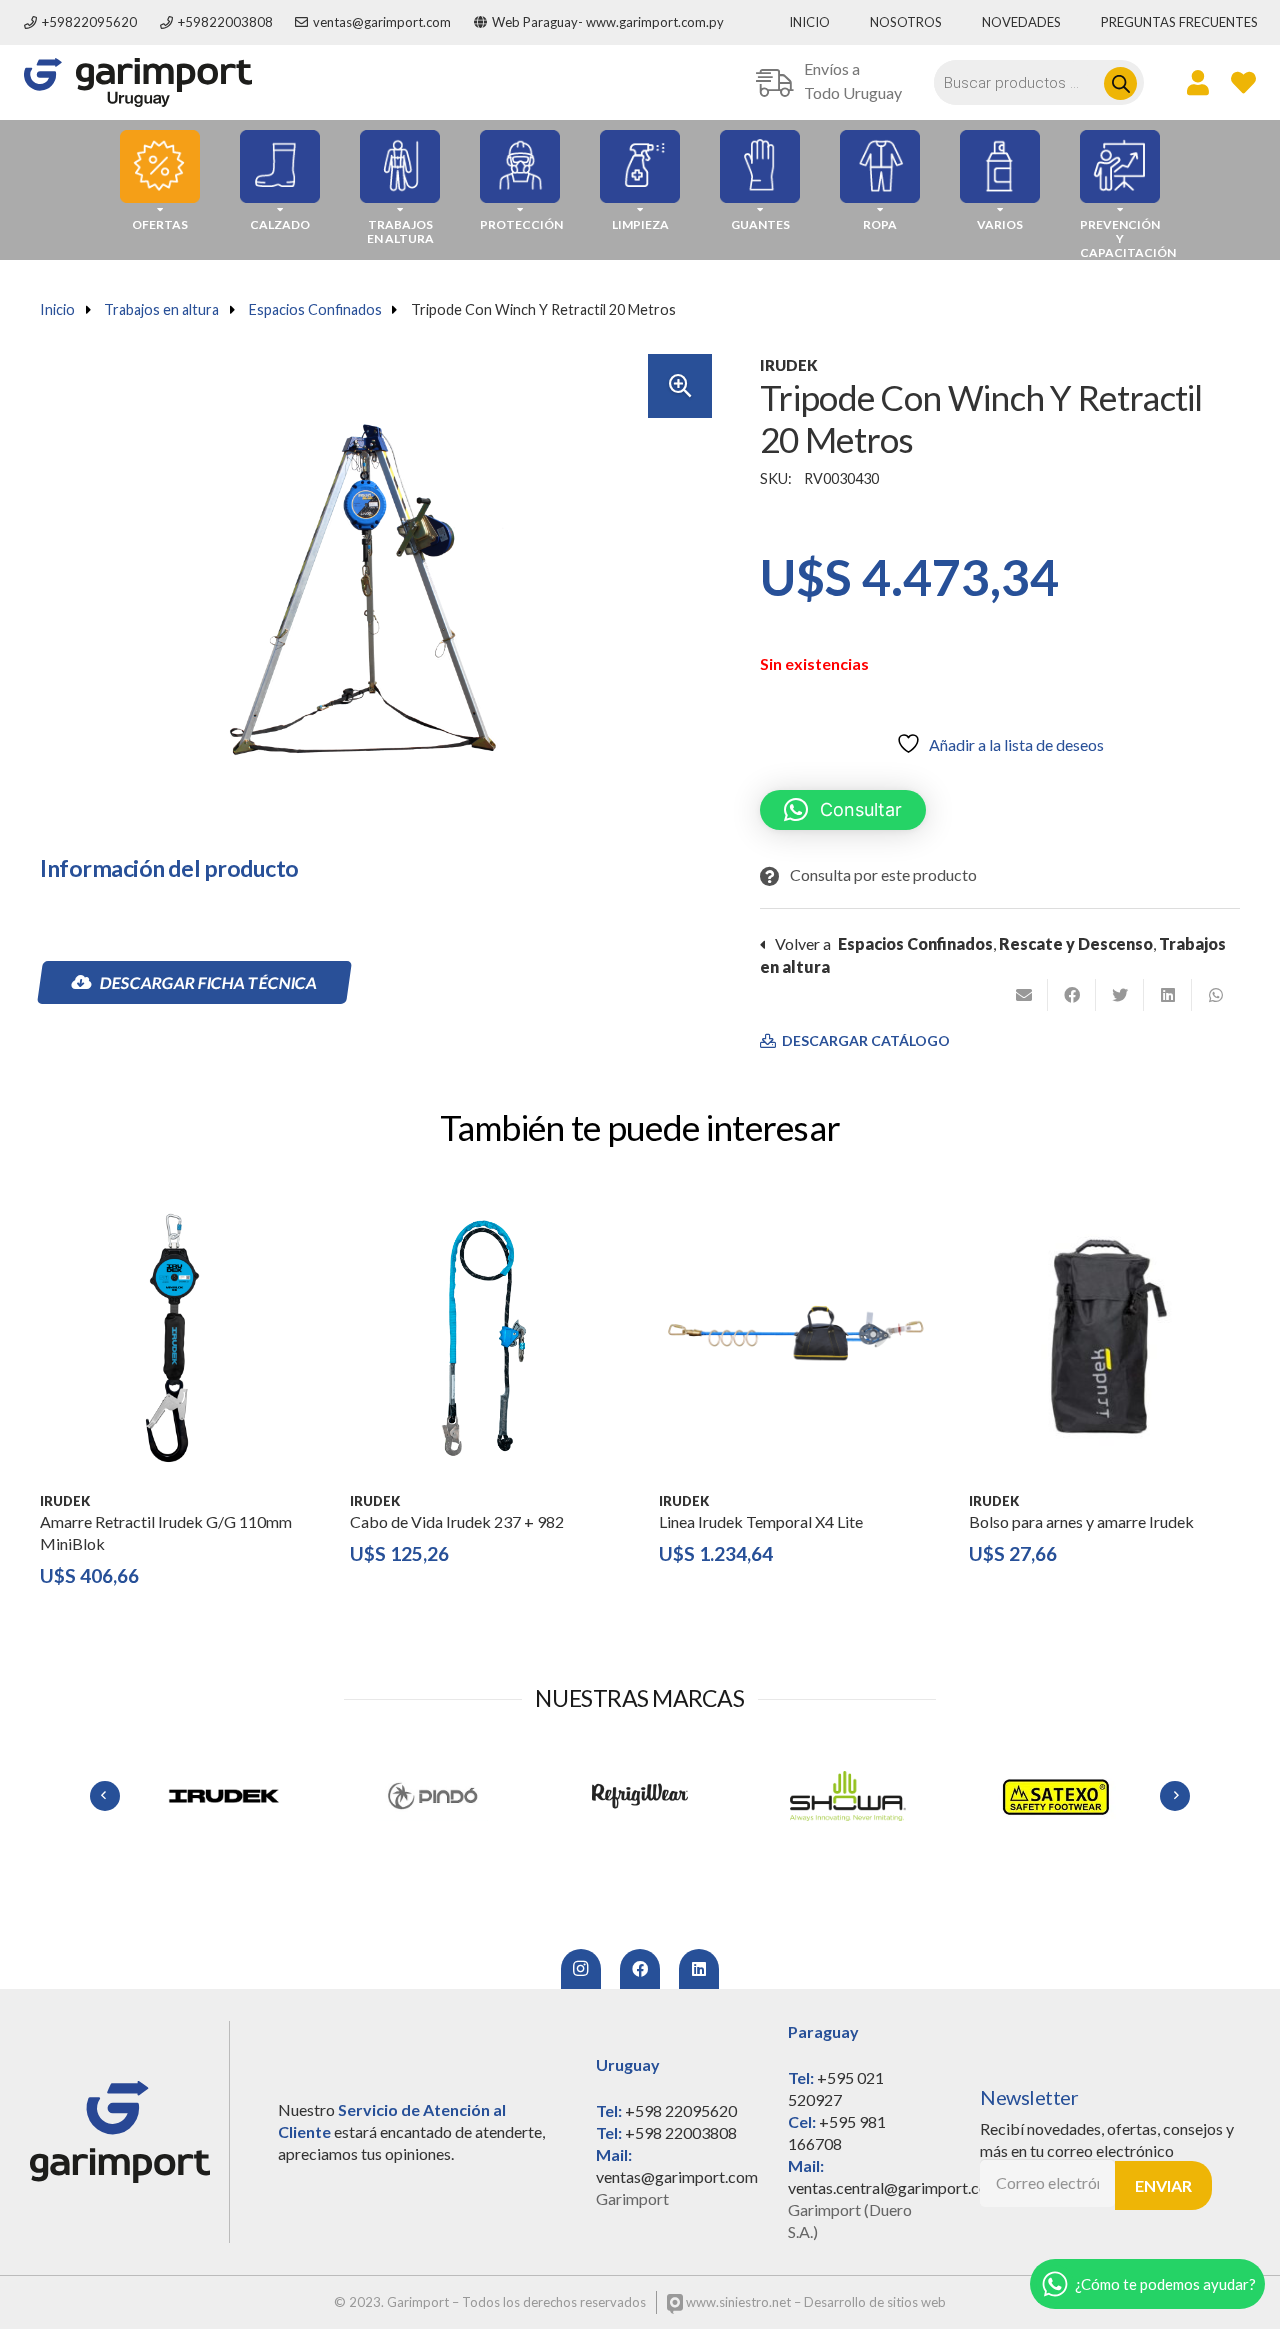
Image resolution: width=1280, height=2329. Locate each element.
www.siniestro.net (737, 2302)
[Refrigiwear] (640, 1796)
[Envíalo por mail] (1024, 995)
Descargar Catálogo (864, 1041)
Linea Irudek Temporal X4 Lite (761, 1521)
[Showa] (848, 1796)
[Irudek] (224, 1796)
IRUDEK (789, 365)
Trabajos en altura (161, 309)
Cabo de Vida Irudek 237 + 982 (457, 1521)
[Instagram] (581, 1969)
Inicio (57, 309)
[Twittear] (1120, 995)
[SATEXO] (1056, 1796)
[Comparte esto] (1072, 995)
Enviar (1163, 2185)
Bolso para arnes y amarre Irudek (1081, 1521)
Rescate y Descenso (1076, 943)
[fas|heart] (1243, 82)
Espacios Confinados (315, 309)
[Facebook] (640, 1969)
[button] (680, 386)
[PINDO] (432, 1796)
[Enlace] (138, 82)
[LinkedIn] (699, 1969)
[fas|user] (1198, 82)
